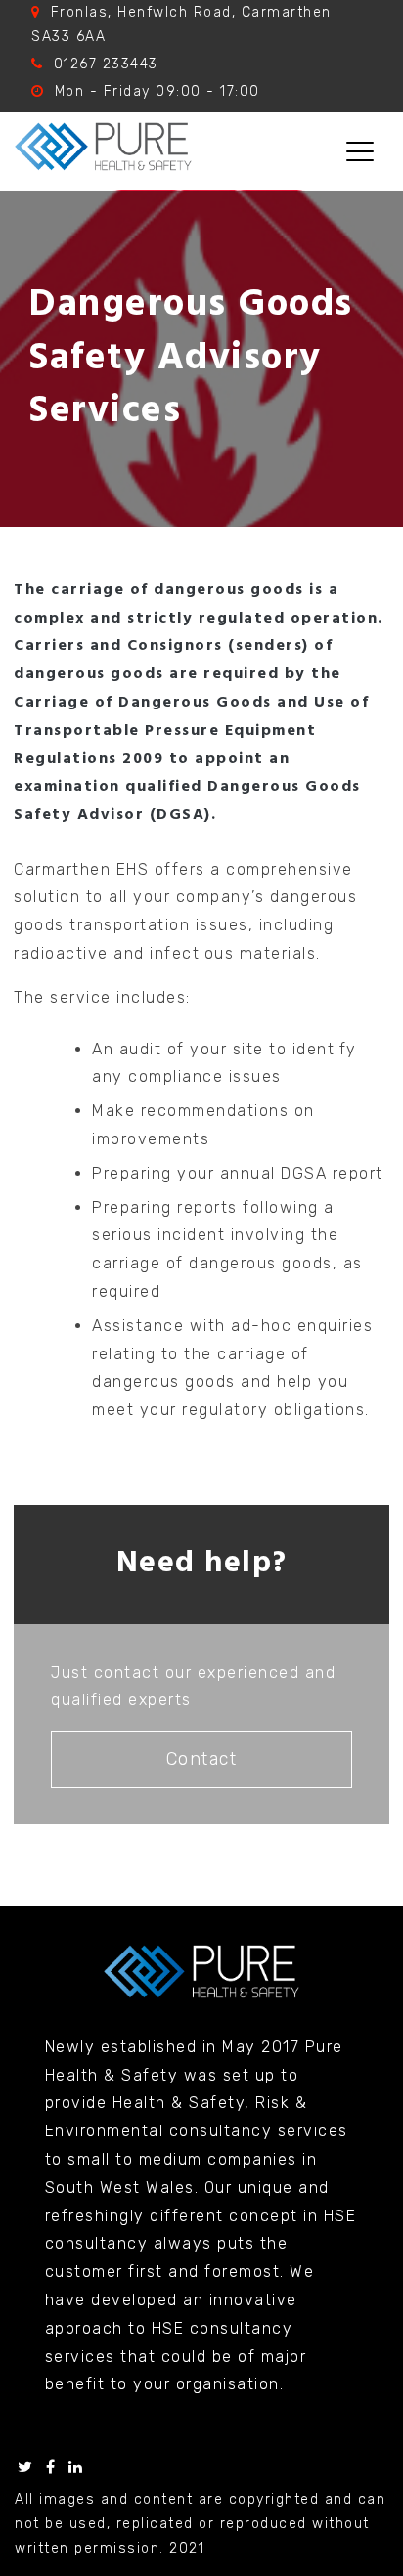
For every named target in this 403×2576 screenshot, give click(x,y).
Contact (202, 1759)
